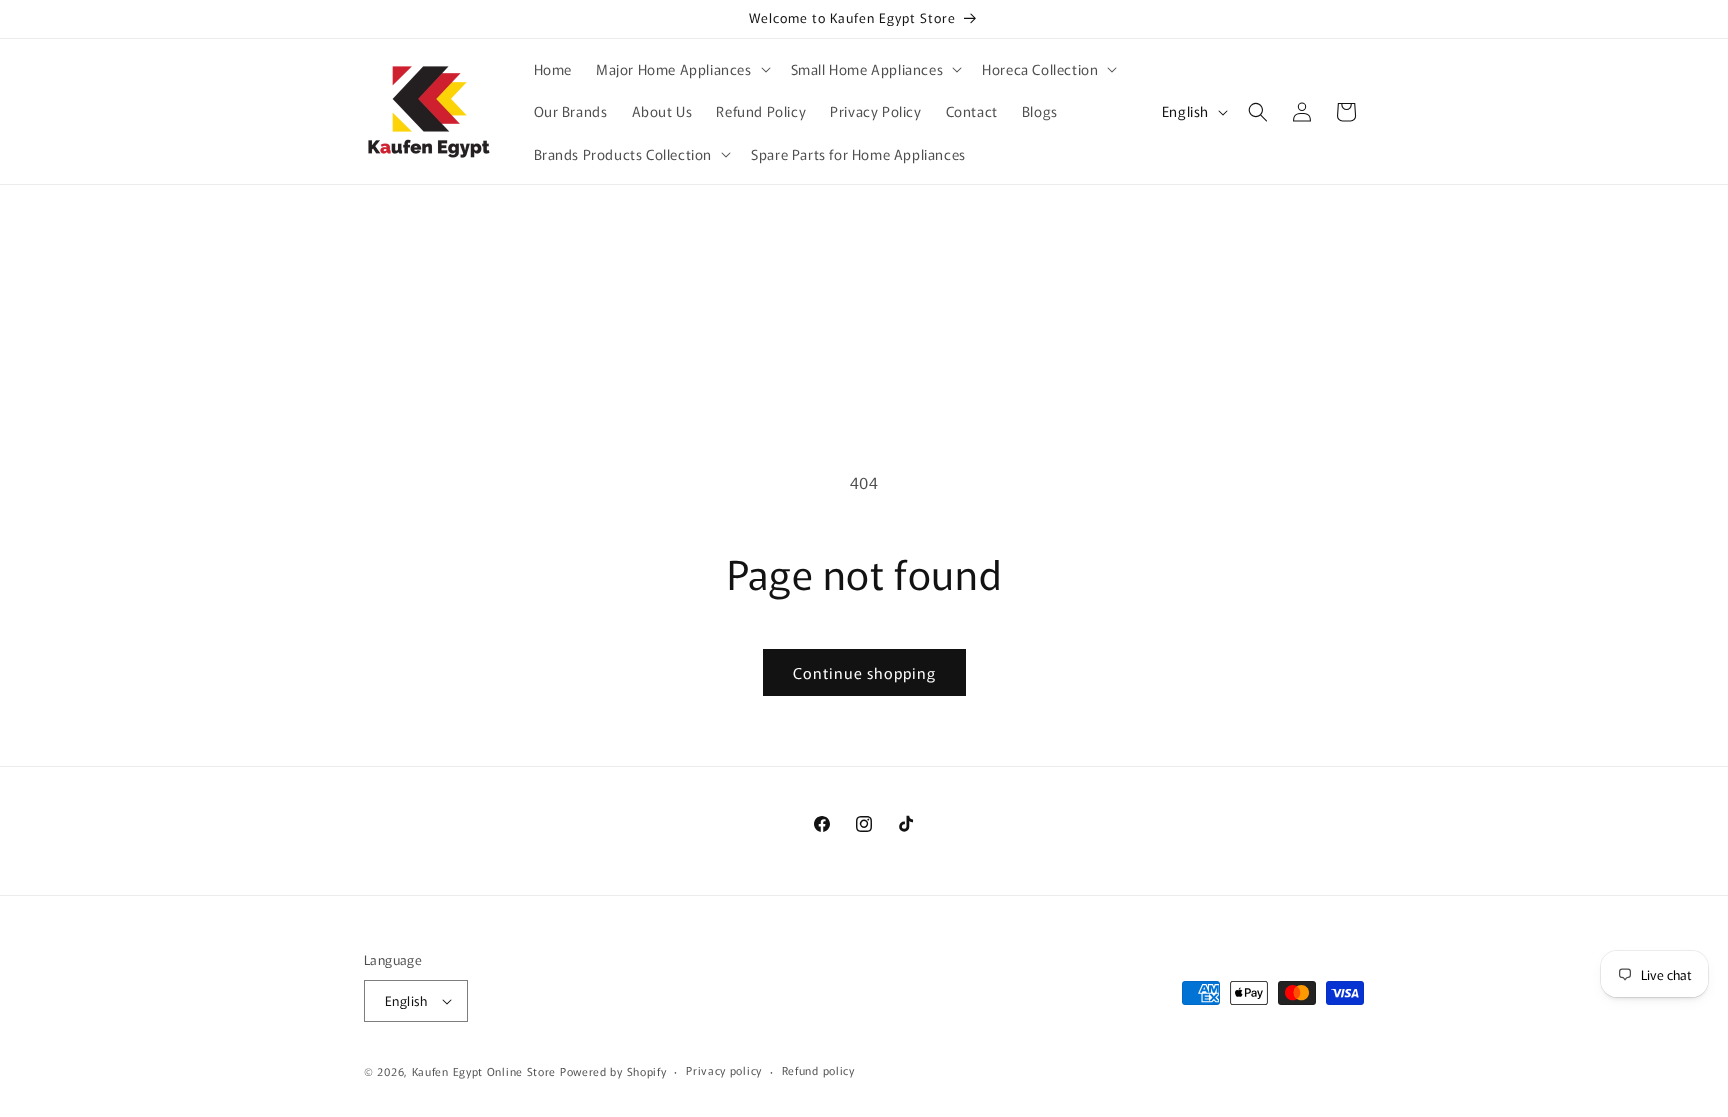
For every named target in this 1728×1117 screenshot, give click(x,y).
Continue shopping (864, 672)
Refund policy (818, 1070)
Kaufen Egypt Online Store (484, 1071)
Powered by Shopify (613, 1071)
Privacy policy (724, 1070)
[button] (681, 69)
